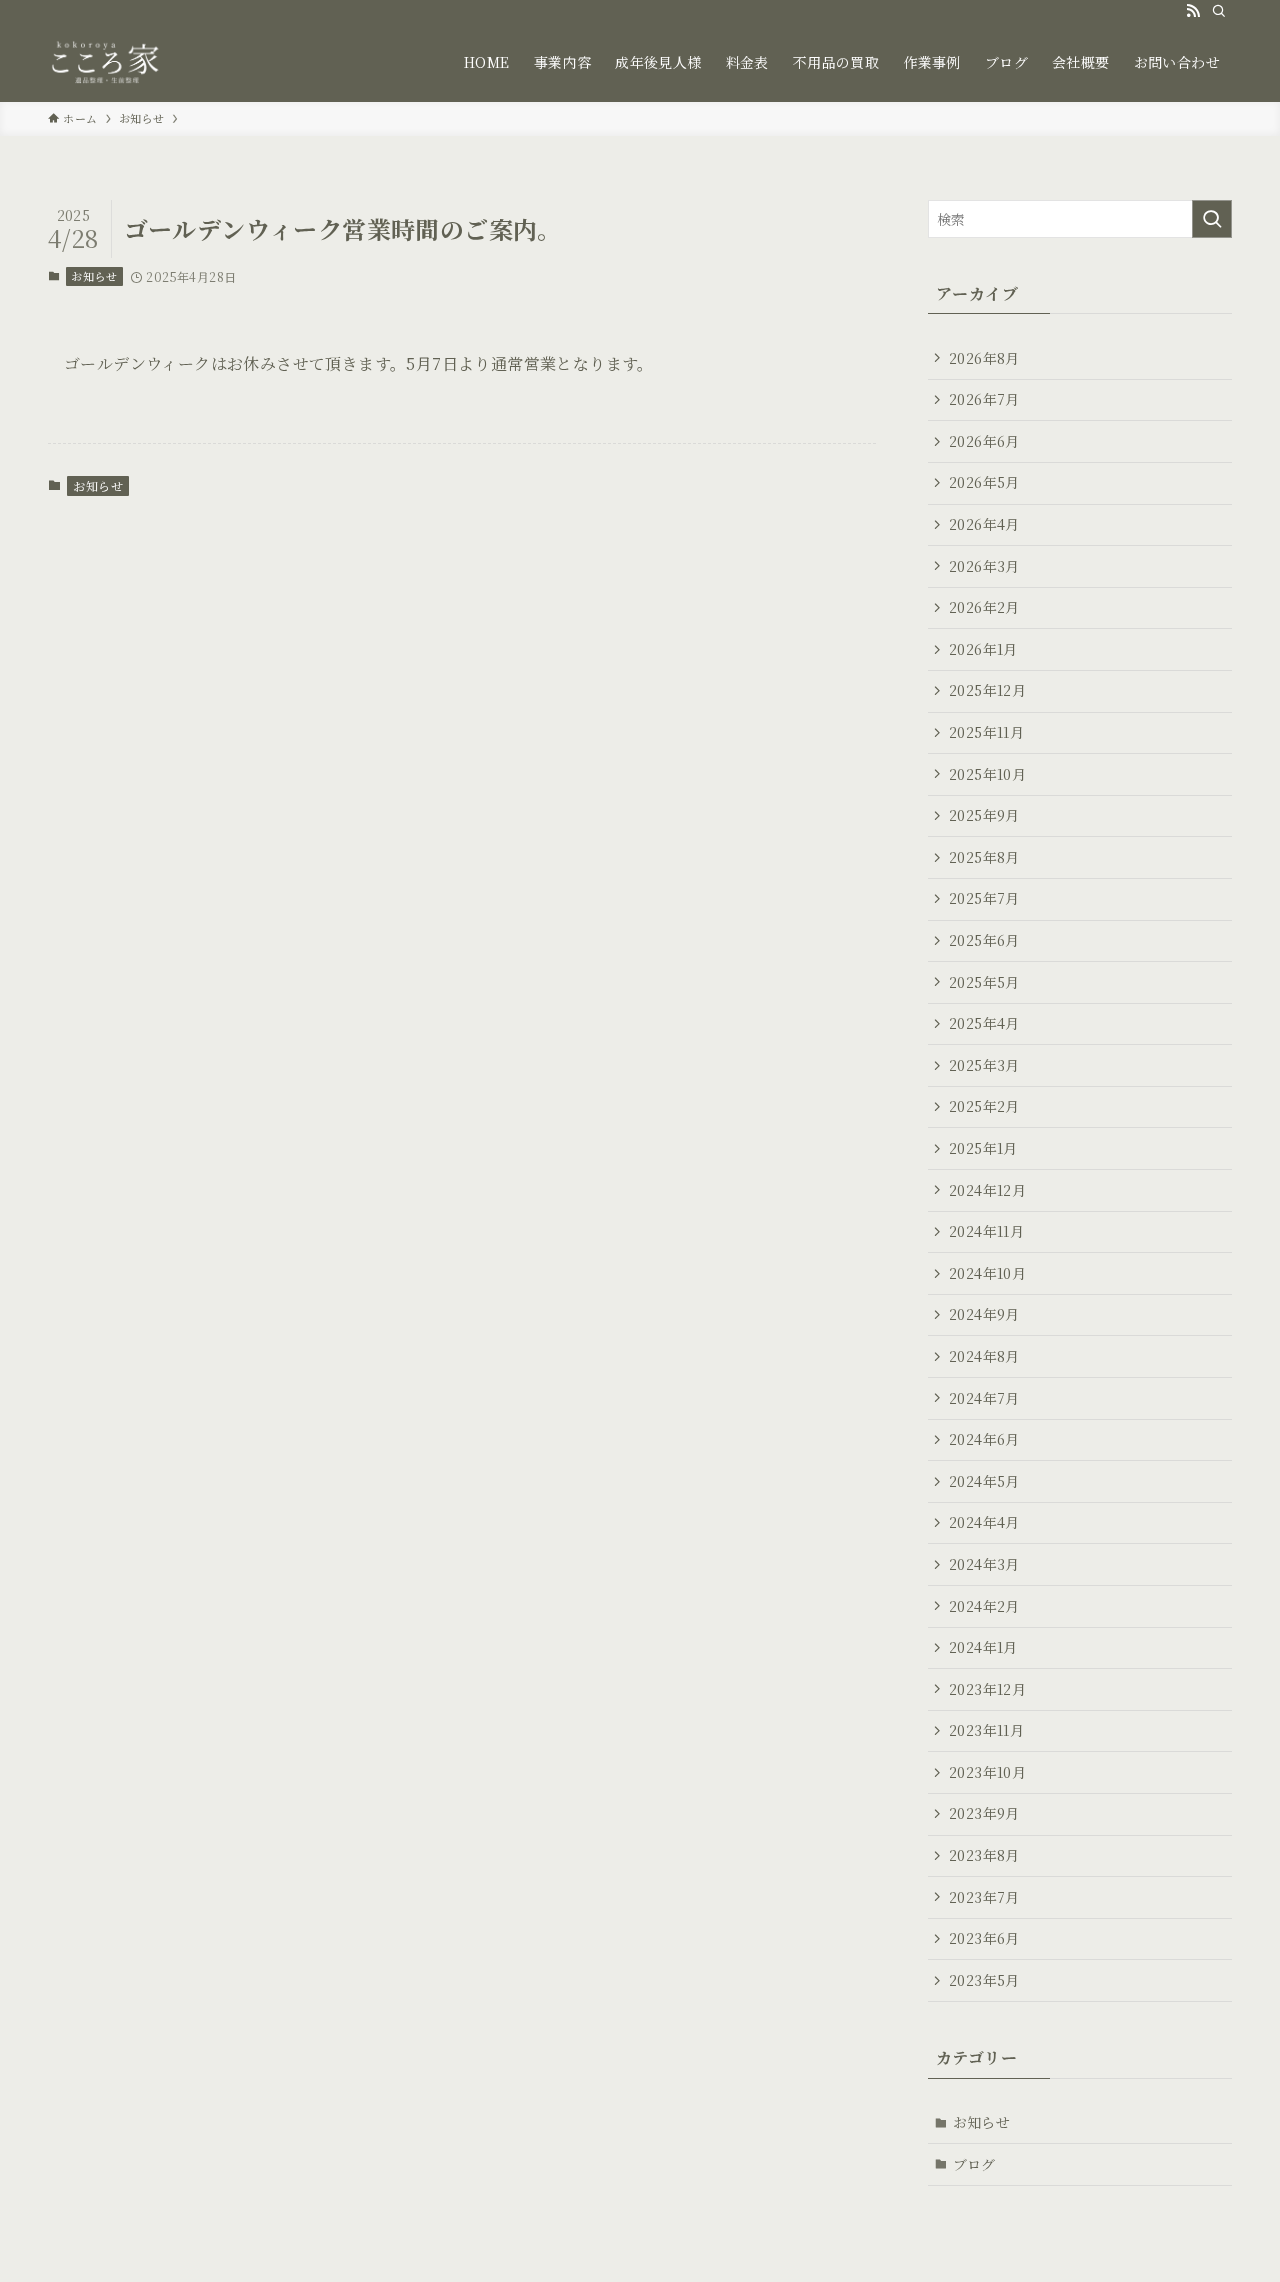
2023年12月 (987, 1689)
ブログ (974, 2164)
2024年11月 (986, 1231)
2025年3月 (984, 1065)
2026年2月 (984, 607)
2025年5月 (984, 982)
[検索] (1219, 11)
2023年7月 (984, 1897)
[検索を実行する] (1212, 219)
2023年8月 (984, 1855)
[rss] (1193, 11)
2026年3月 (984, 566)
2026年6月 (984, 441)
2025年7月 (984, 898)
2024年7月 (984, 1398)
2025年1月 (983, 1148)
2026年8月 (984, 358)
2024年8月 (984, 1356)
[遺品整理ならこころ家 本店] (110, 62)
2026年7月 (984, 399)
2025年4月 (984, 1023)
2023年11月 (986, 1730)
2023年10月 (987, 1772)
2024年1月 (983, 1647)
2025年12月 (987, 690)
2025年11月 (986, 732)
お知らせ (94, 276)
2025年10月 (987, 774)
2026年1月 (983, 649)
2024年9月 (984, 1314)
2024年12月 (987, 1190)
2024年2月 (984, 1606)
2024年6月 (984, 1439)
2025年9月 (984, 815)
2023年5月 (984, 1980)
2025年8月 (984, 857)
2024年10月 (987, 1273)
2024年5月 (984, 1481)
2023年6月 (984, 1938)
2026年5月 (984, 482)
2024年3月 (984, 1564)
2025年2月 (984, 1106)
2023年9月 (984, 1813)
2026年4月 (984, 524)
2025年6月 (984, 940)
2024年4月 (984, 1522)
